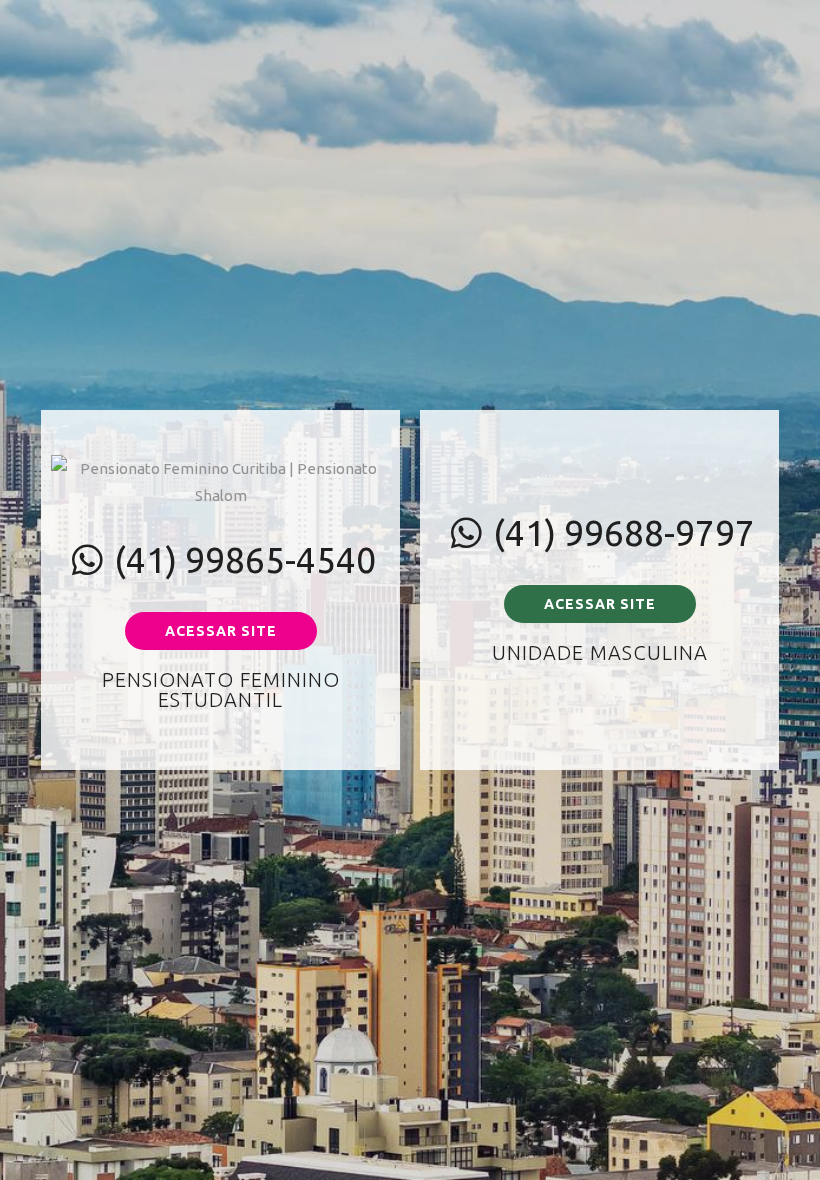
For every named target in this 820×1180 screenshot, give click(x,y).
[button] (221, 631)
